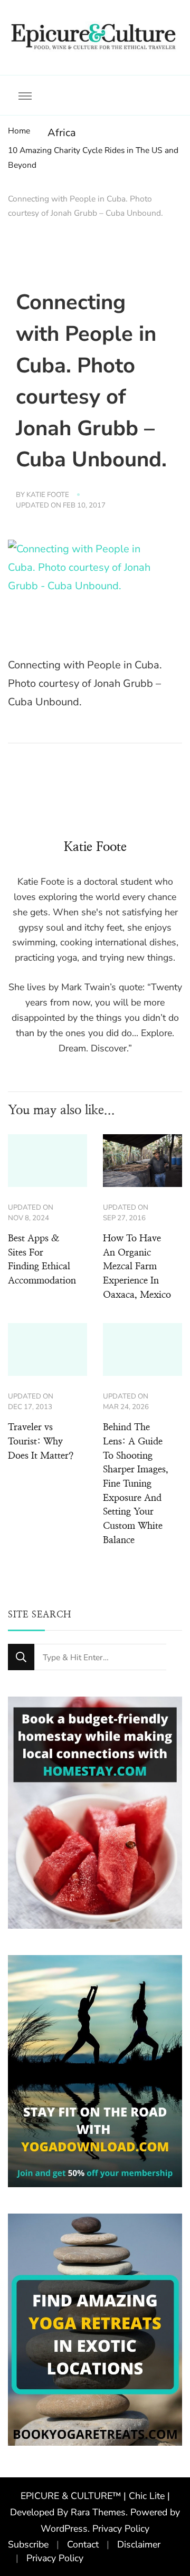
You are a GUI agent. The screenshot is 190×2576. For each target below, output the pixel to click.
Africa (62, 133)
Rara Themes (98, 2512)
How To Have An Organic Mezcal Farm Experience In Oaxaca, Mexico (137, 1267)
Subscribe (28, 2544)
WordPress (64, 2529)
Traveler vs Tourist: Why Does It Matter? (41, 1442)
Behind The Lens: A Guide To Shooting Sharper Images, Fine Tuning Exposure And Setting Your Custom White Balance (136, 1484)
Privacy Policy (121, 2529)
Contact (83, 2544)
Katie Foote (48, 495)
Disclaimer (139, 2544)
